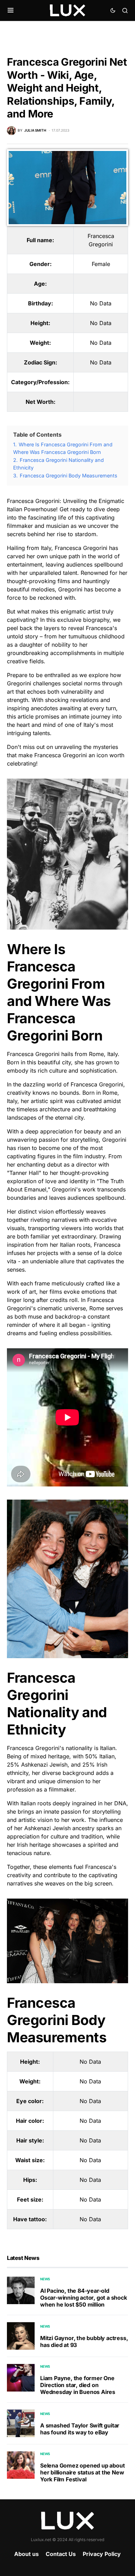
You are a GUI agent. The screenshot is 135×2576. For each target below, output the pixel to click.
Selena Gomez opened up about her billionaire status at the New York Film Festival (82, 2472)
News (45, 2279)
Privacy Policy (102, 2554)
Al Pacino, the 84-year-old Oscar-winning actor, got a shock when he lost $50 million (84, 2298)
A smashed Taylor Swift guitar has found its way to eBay (80, 2429)
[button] (11, 10)
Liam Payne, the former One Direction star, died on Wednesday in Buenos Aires (78, 2385)
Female (101, 264)
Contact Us (61, 2554)
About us (26, 2554)
